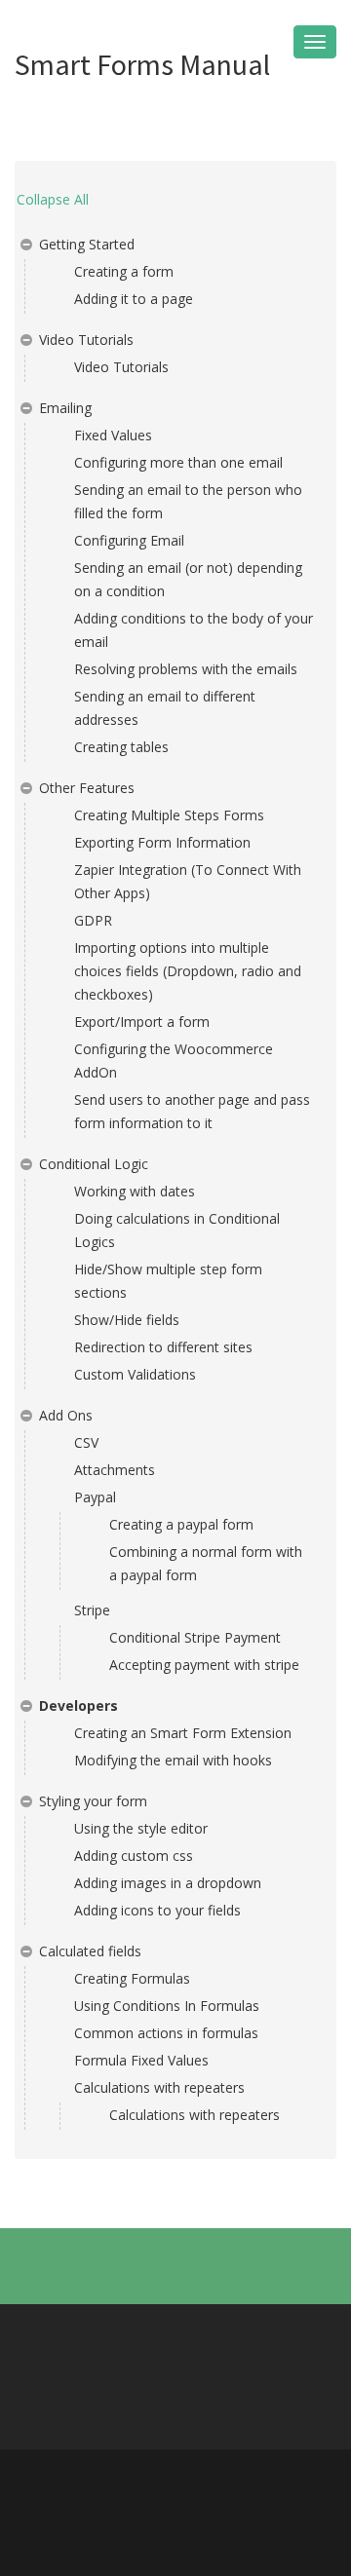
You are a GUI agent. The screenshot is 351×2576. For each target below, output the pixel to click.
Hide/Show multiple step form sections (168, 1281)
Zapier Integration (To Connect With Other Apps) (188, 881)
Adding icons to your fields (157, 1910)
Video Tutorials (86, 340)
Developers (78, 1705)
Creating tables (121, 747)
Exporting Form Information (162, 842)
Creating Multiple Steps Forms (169, 815)
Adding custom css (134, 1856)
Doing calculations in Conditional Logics (177, 1230)
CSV (86, 1442)
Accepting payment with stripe (204, 1665)
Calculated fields (90, 1951)
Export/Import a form (142, 1022)
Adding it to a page (134, 299)
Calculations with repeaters (159, 2087)
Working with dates (135, 1191)
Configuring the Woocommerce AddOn (174, 1061)
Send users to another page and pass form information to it (192, 1111)
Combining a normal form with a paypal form (206, 1563)
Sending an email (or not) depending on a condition (188, 579)
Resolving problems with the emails (186, 669)
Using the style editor (141, 1828)
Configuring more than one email (178, 462)
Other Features (87, 788)
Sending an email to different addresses (165, 708)
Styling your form (93, 1801)
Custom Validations (135, 1374)
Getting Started (87, 244)
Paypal (95, 1497)
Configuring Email (129, 540)
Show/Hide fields (127, 1320)
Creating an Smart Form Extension (183, 1733)
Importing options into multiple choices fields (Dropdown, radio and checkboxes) (188, 971)
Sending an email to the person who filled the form (188, 501)
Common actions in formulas (166, 2033)
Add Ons (66, 1415)
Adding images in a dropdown (168, 1883)
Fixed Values (113, 435)
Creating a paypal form (181, 1524)
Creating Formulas (132, 1978)
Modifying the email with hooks (173, 1760)
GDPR (93, 920)
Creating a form (124, 271)
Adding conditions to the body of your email (194, 630)
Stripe (92, 1610)
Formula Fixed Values (141, 2060)
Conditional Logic (94, 1164)
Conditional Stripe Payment (195, 1637)
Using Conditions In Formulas (167, 2006)
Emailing (65, 408)
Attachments (115, 1470)
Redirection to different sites (163, 1347)
